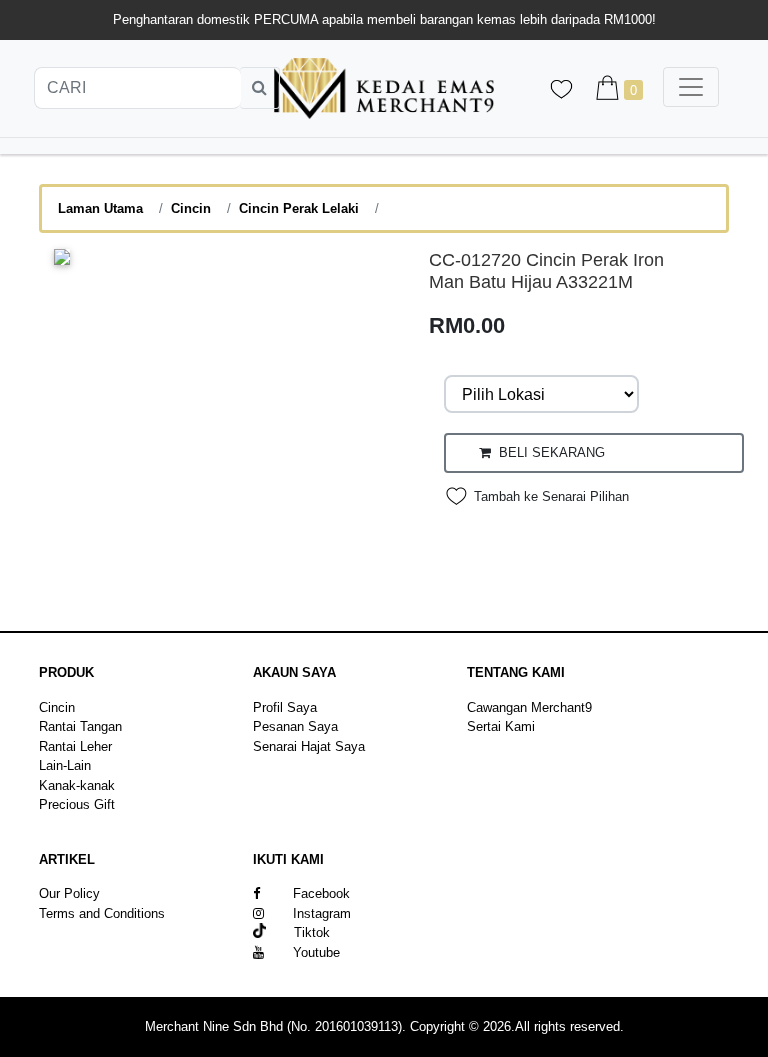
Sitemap (63, 932)
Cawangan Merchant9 (529, 707)
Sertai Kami (501, 726)
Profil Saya (285, 707)
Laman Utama (100, 208)
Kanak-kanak (77, 785)
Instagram (322, 913)
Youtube (316, 952)
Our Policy (69, 893)
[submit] (260, 88)
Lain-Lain (65, 765)
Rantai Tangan (80, 726)
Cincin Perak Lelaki (299, 208)
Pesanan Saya (295, 726)
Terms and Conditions (102, 913)
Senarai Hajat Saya (309, 746)
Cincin (191, 208)
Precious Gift (77, 804)
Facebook (321, 893)
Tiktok (298, 932)
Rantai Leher (75, 746)
